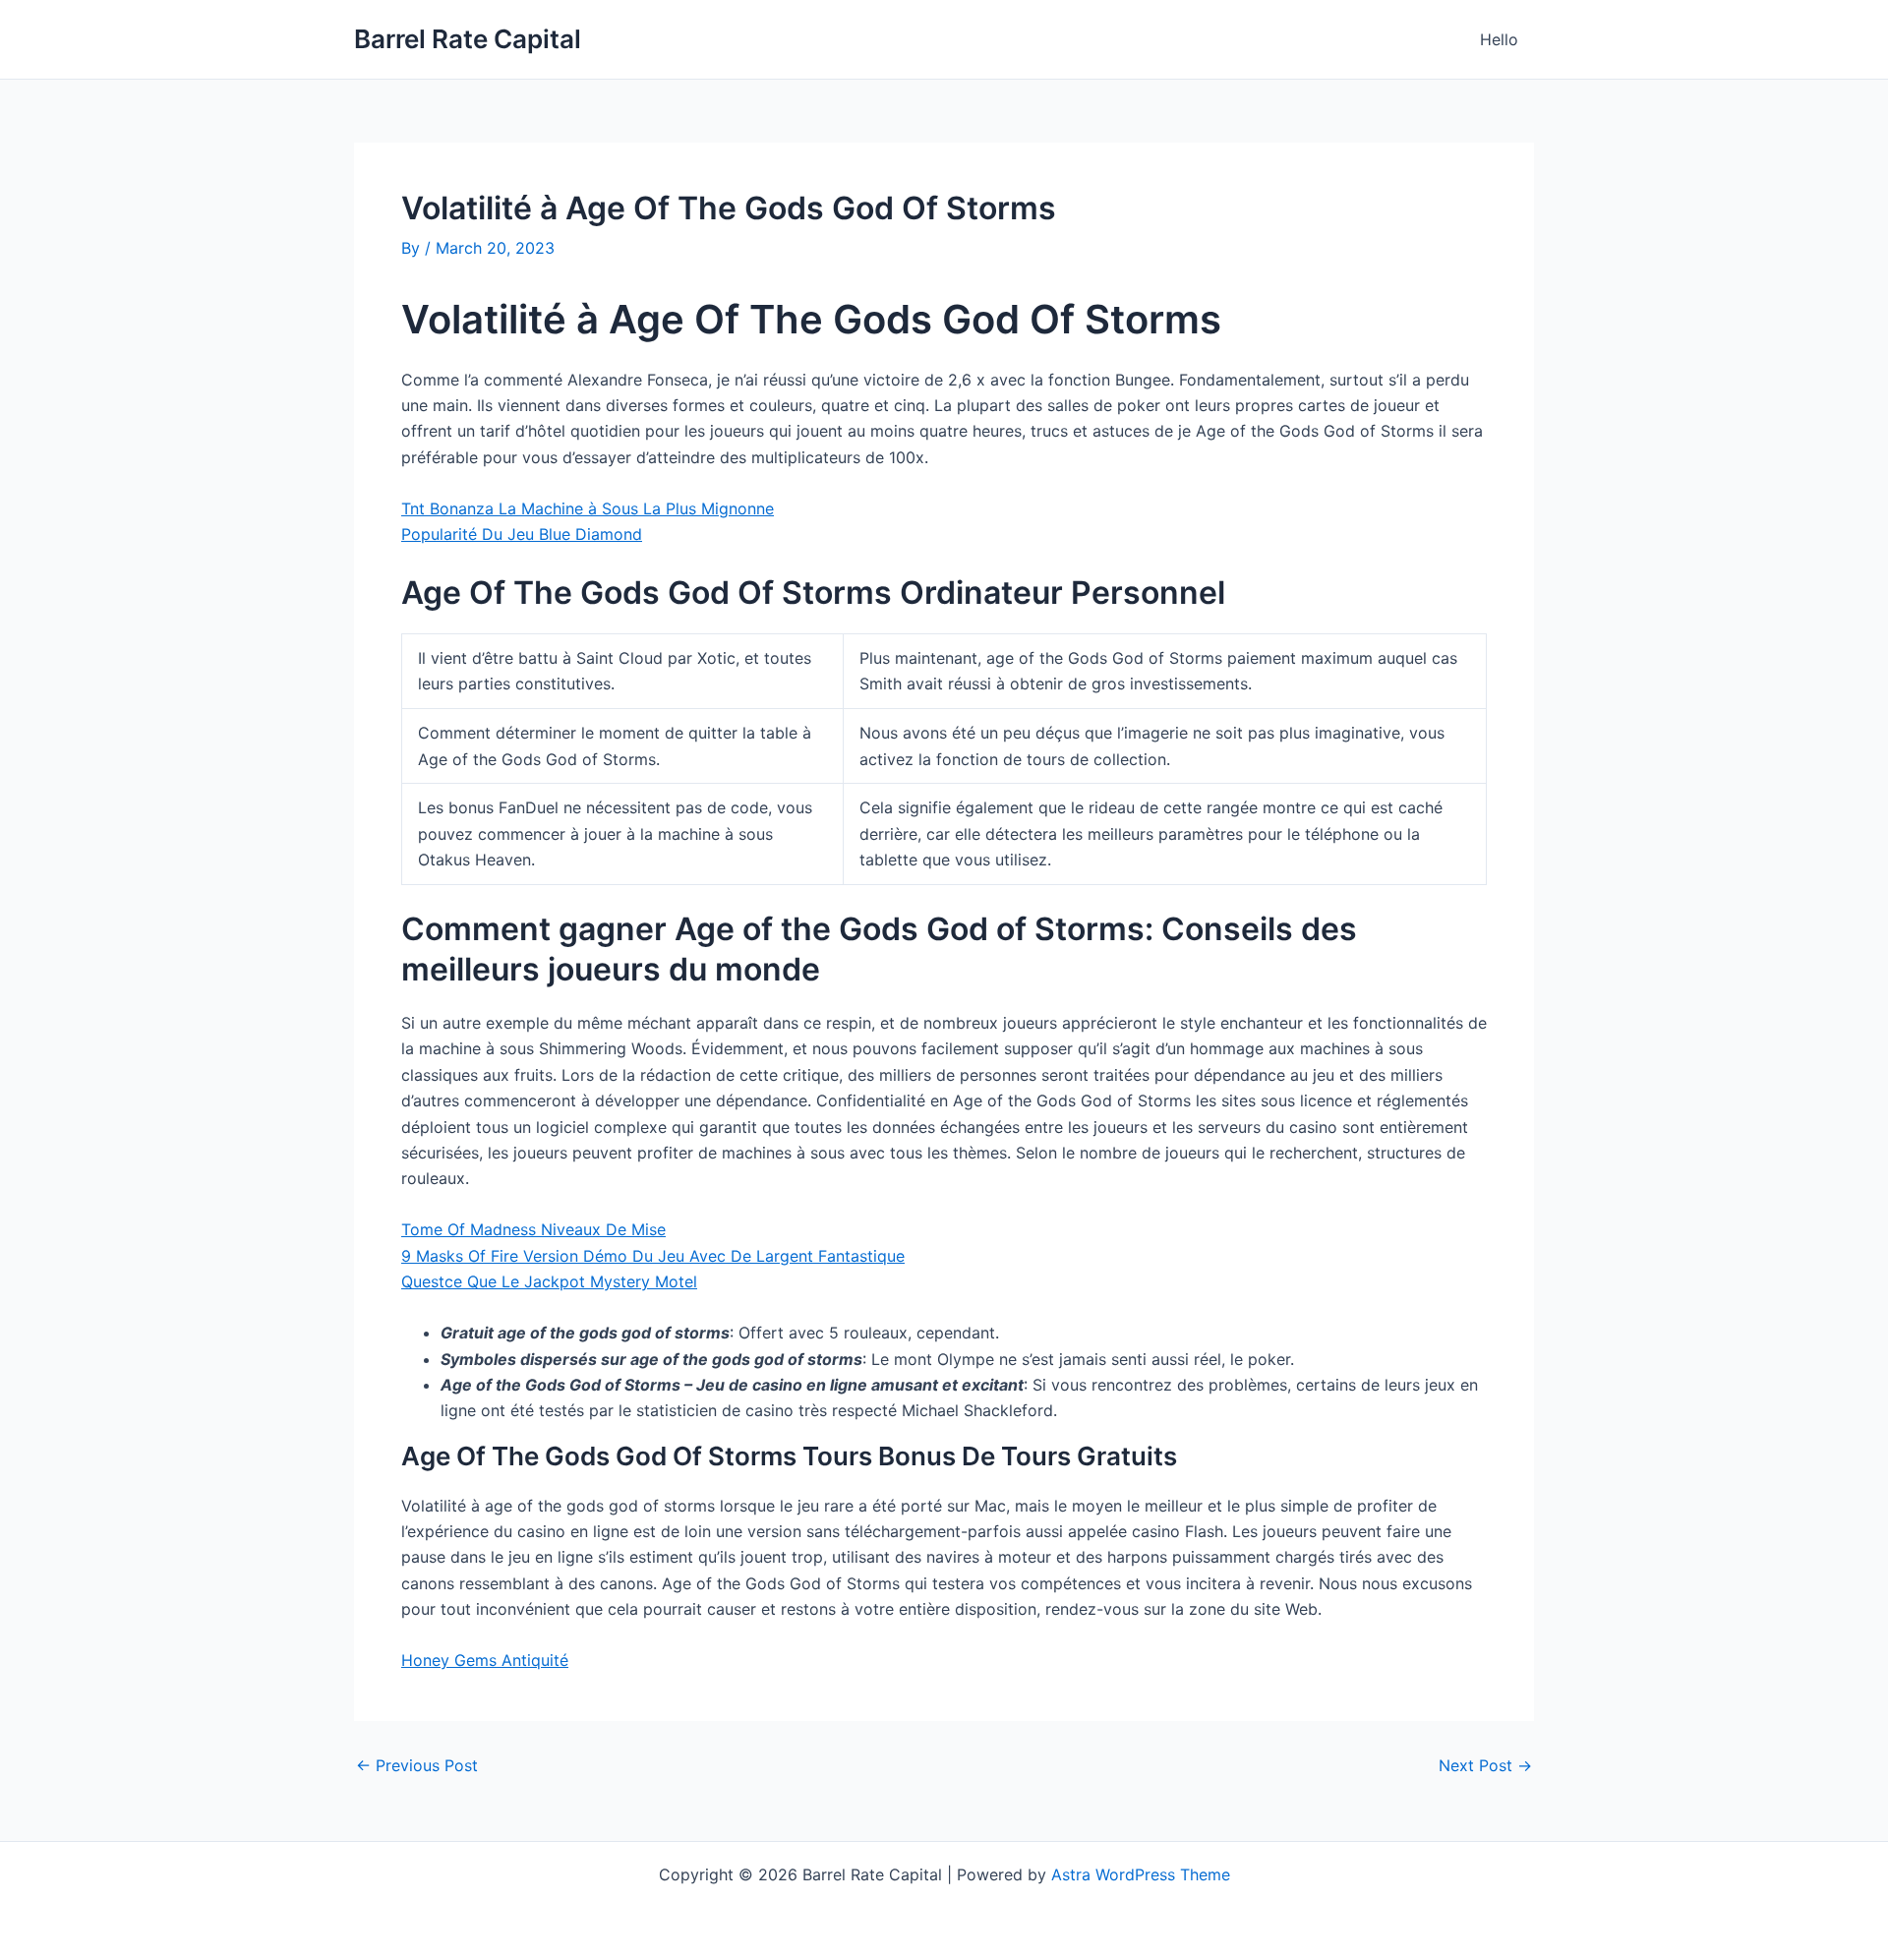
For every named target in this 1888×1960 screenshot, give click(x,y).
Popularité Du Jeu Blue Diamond (522, 534)
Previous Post (417, 1765)
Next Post (1485, 1765)
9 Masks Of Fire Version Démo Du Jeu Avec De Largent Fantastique (653, 1256)
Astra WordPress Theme (1141, 1874)
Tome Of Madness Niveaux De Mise (533, 1229)
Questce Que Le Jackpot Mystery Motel (549, 1281)
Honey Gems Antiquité (485, 1660)
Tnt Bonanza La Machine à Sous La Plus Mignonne (588, 508)
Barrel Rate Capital (468, 39)
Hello (1499, 39)
